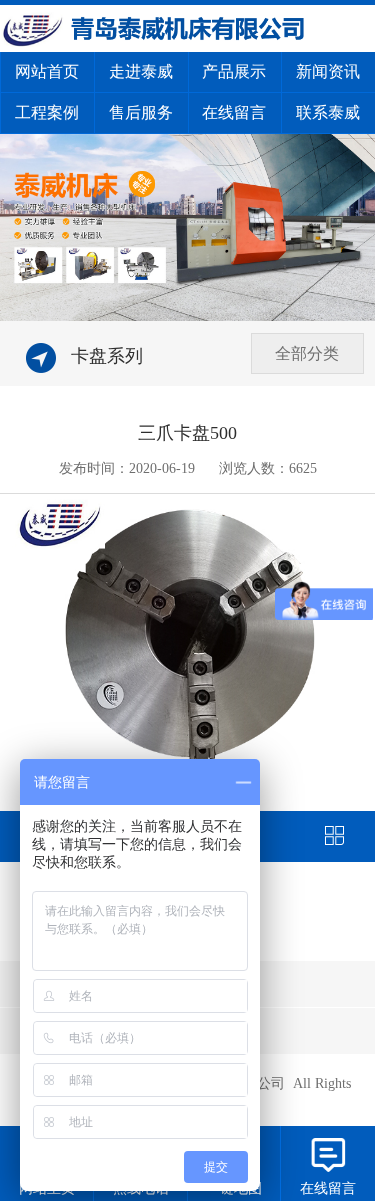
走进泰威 (141, 71)
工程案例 (47, 112)
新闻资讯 (328, 71)
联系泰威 (328, 112)
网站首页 (47, 71)
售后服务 (141, 112)
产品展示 (234, 71)
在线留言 (234, 112)
